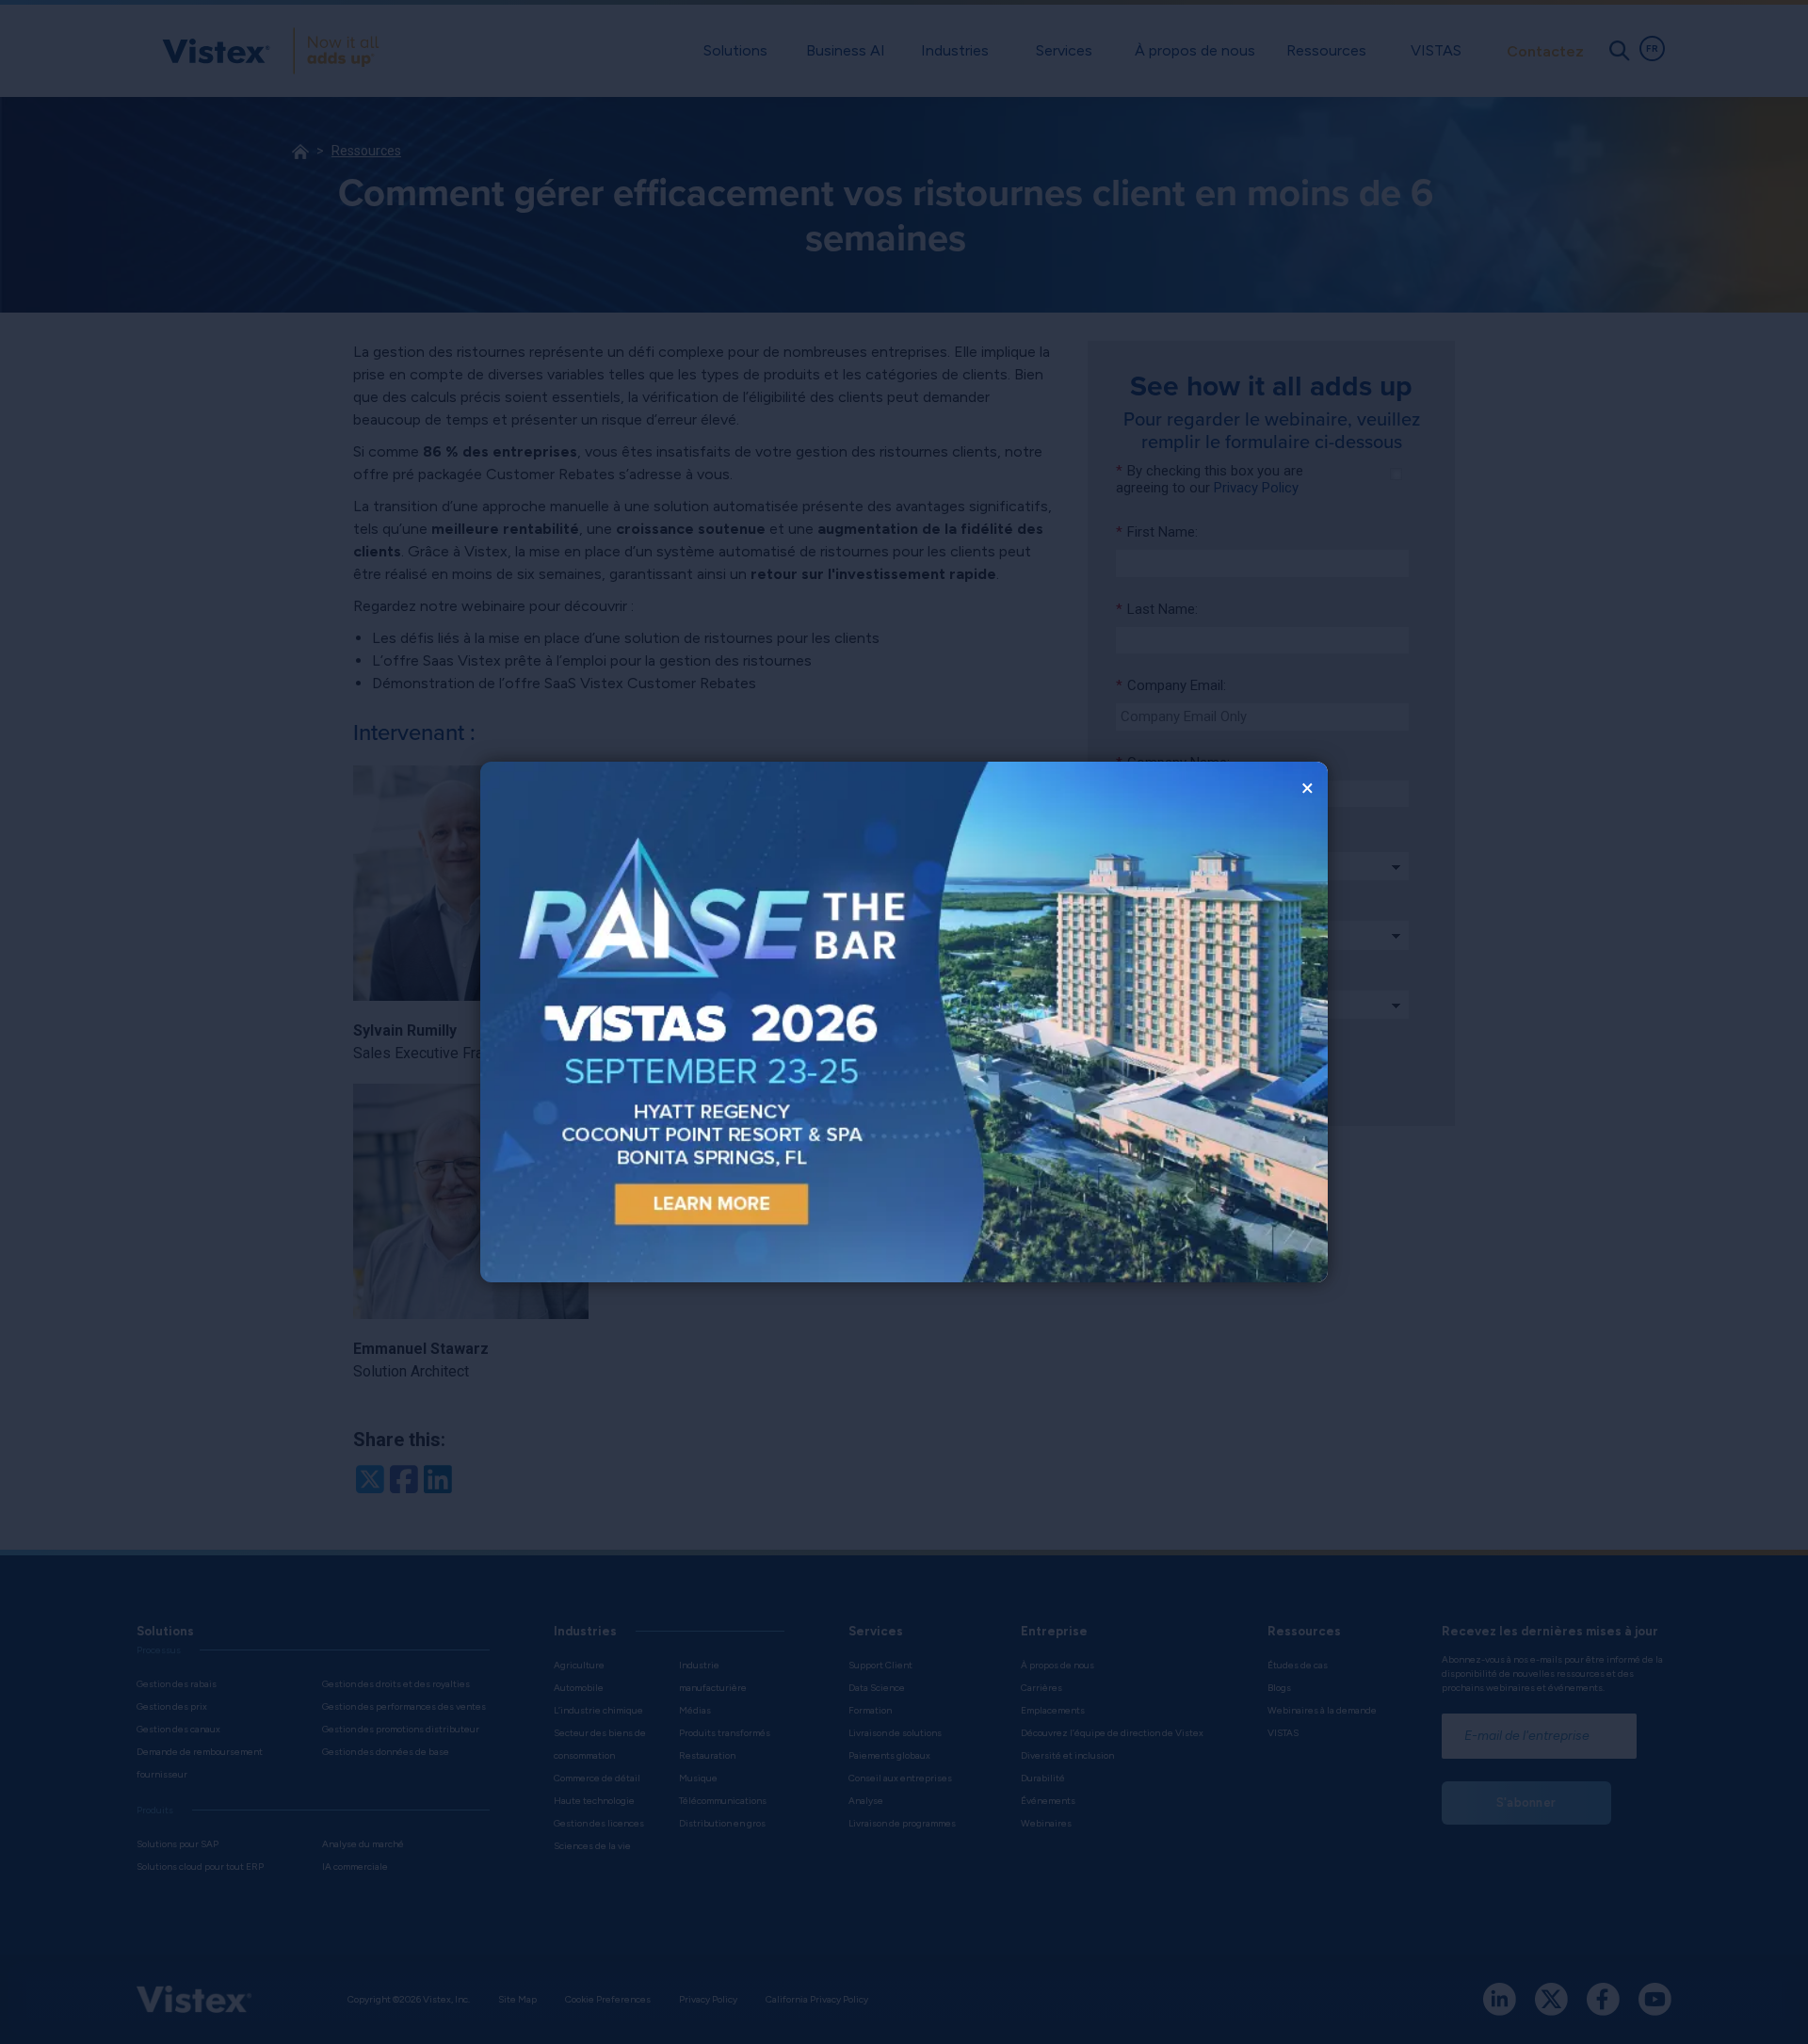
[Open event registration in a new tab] (692, 1022)
